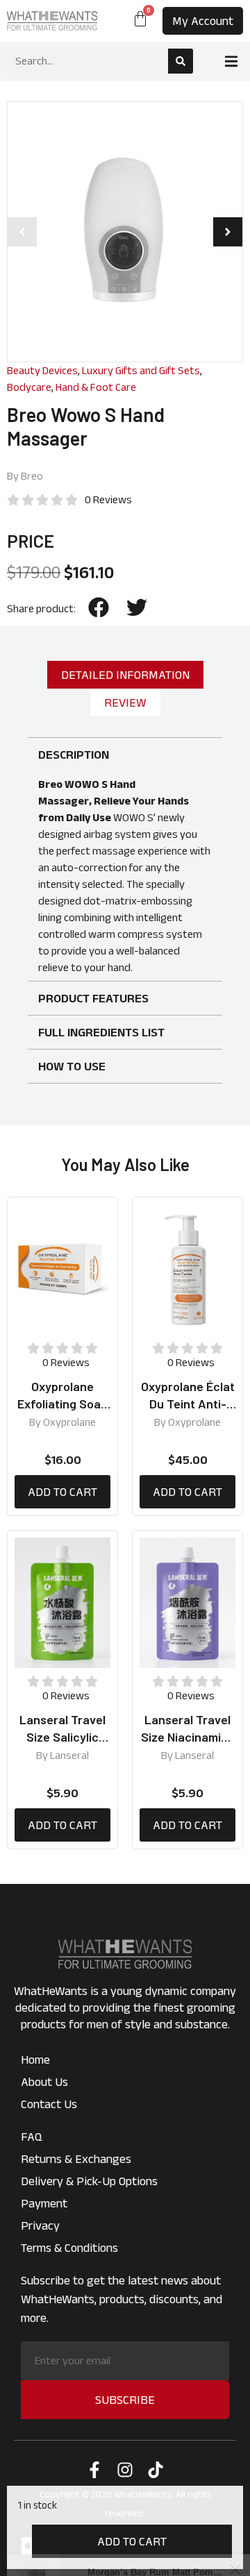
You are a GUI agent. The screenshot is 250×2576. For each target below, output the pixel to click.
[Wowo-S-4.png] (125, 232)
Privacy (40, 2225)
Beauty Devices (42, 370)
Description (74, 755)
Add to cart (132, 2541)
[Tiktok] (156, 2470)
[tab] (125, 675)
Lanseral (69, 1755)
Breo (32, 476)
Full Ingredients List (101, 1032)
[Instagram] (125, 2470)
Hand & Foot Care (96, 387)
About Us (44, 2082)
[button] (231, 61)
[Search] (181, 61)
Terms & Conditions (69, 2248)
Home (35, 2060)
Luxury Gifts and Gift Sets (141, 370)
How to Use (72, 1066)
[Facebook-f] (94, 2470)
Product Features (93, 998)
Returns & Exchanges (76, 2159)
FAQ (32, 2137)
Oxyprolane (69, 1422)
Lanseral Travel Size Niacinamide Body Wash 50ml (188, 1737)
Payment (44, 2203)
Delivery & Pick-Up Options (89, 2181)
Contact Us (49, 2104)
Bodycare (29, 387)
